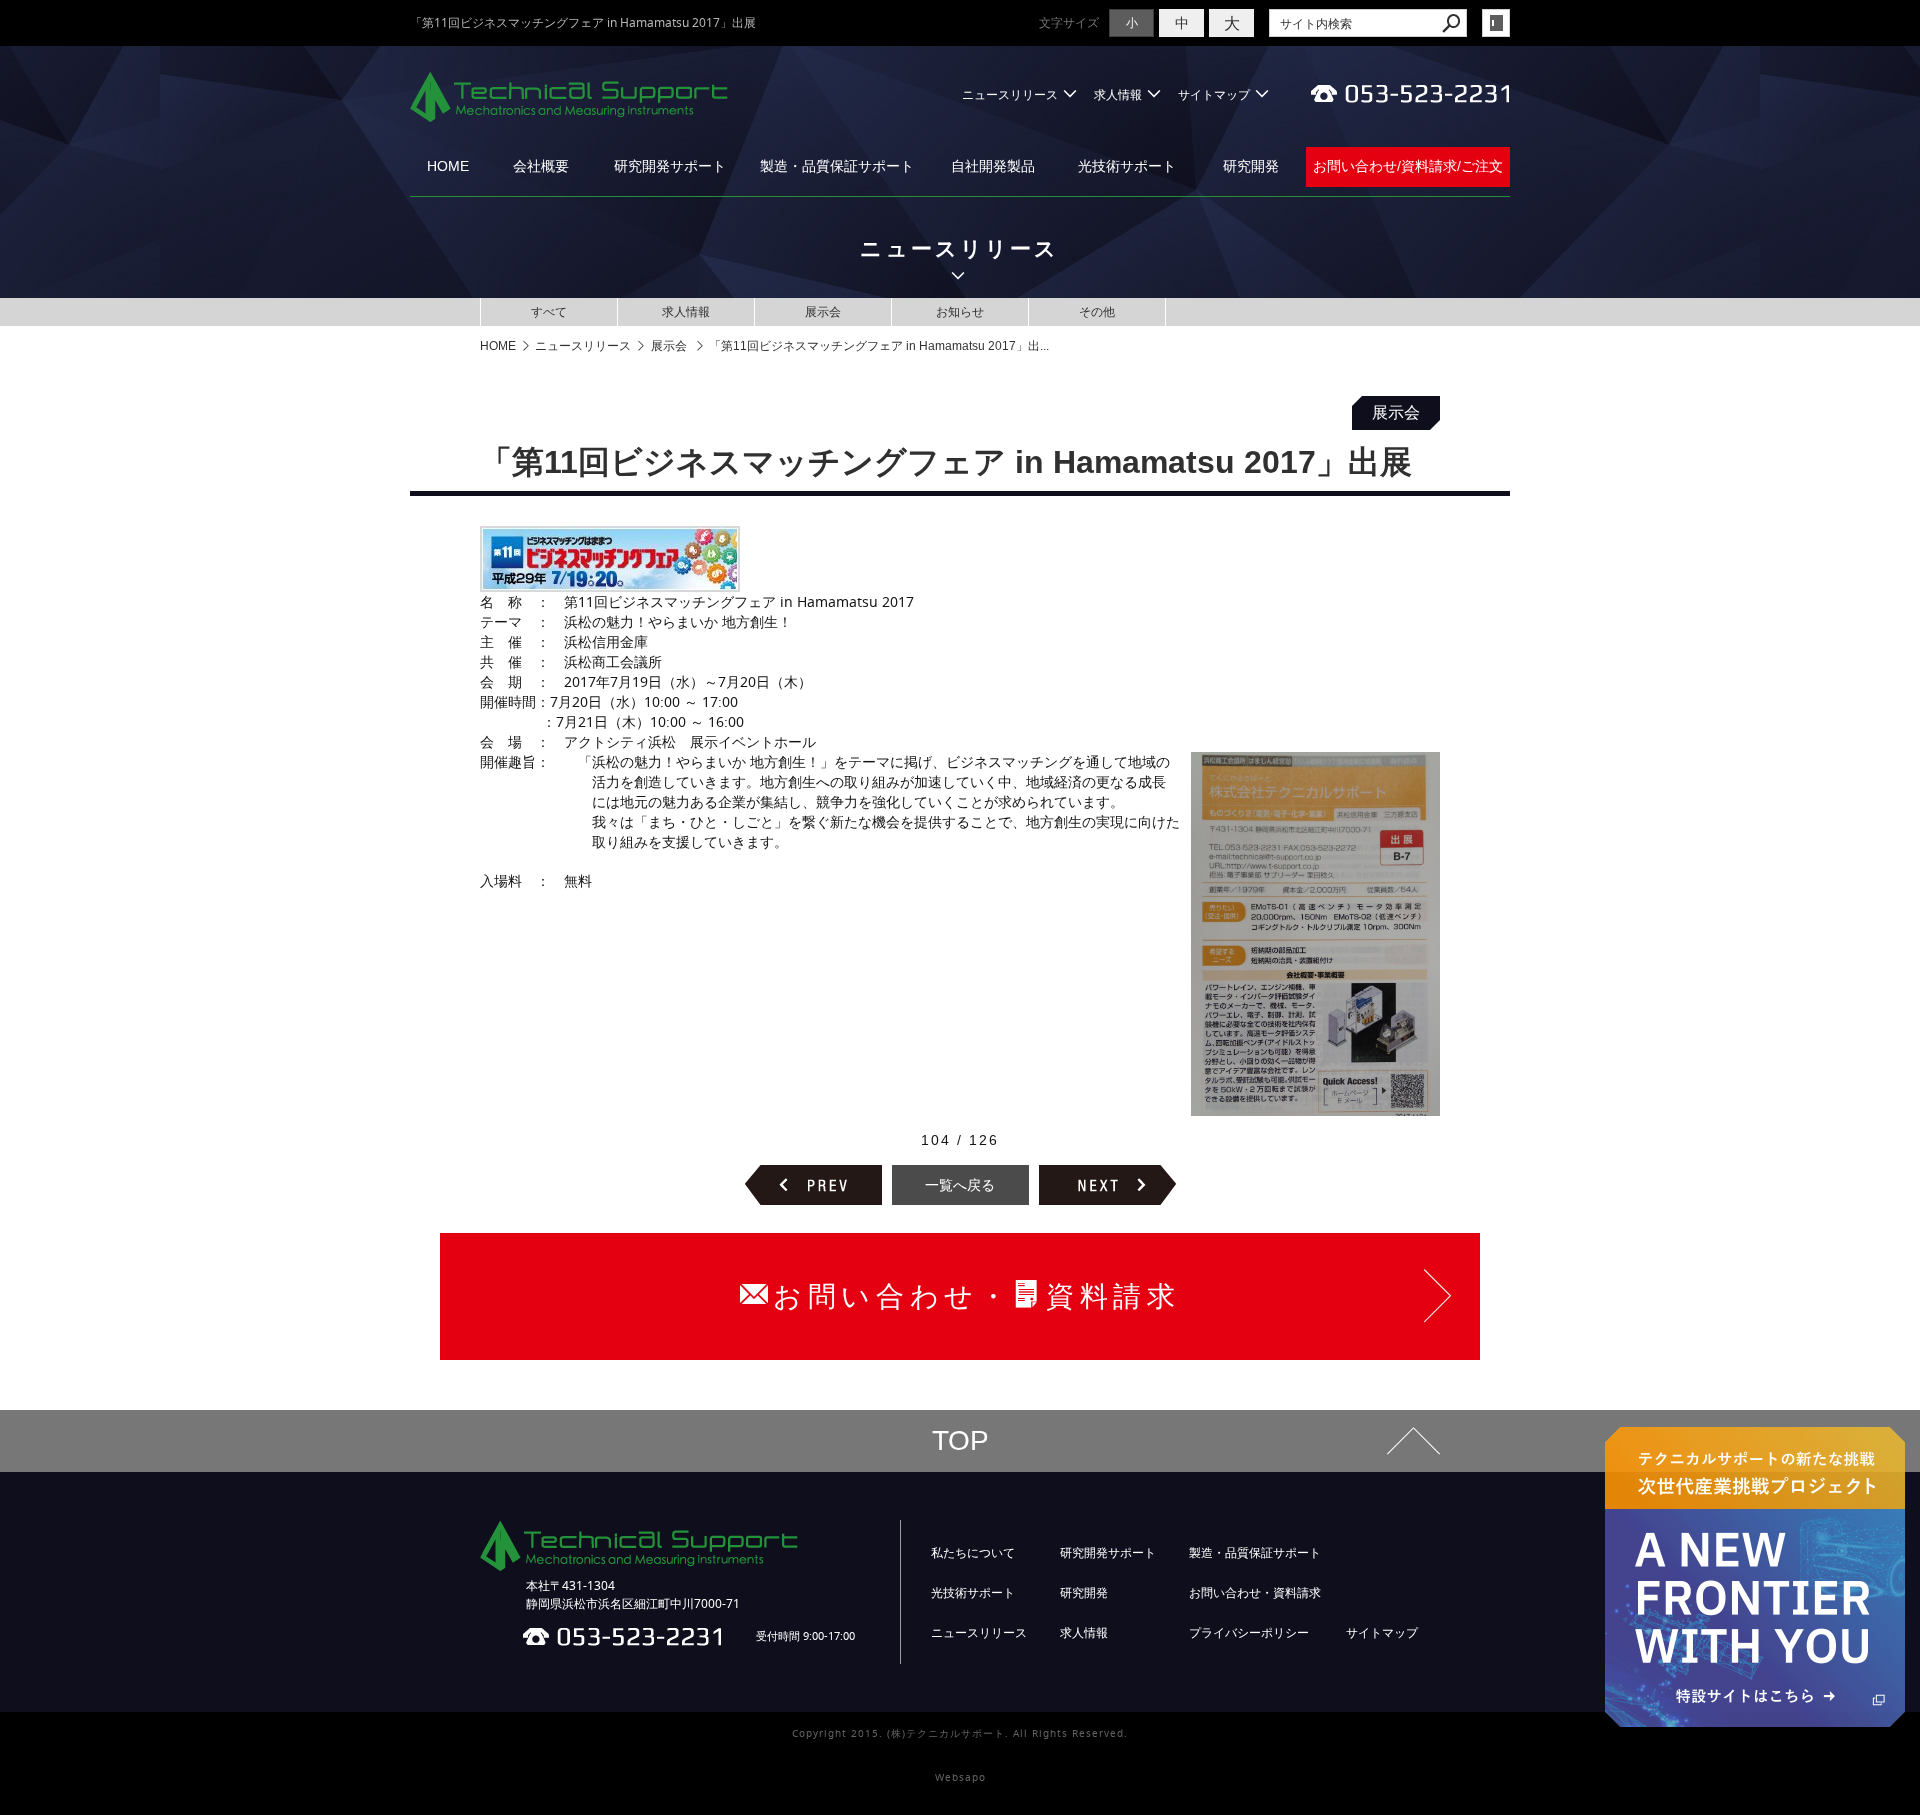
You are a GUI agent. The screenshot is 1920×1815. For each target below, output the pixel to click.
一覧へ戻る (960, 1185)
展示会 (823, 311)
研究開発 (1251, 166)
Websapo (960, 1777)
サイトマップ (1214, 94)
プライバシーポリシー (1249, 1633)
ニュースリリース (1010, 94)
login (1496, 23)
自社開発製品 (993, 166)
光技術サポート (1127, 166)
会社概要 (541, 166)
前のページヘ (813, 1185)
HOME (448, 166)
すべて (549, 311)
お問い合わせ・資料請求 (1255, 1593)
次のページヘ (1107, 1185)
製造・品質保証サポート (837, 166)
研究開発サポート (670, 166)
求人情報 (1118, 94)
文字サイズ (1069, 22)
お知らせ (960, 311)
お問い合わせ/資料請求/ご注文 (1408, 166)
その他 (1097, 311)
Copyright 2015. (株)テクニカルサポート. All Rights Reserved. (960, 1733)
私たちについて (973, 1553)
